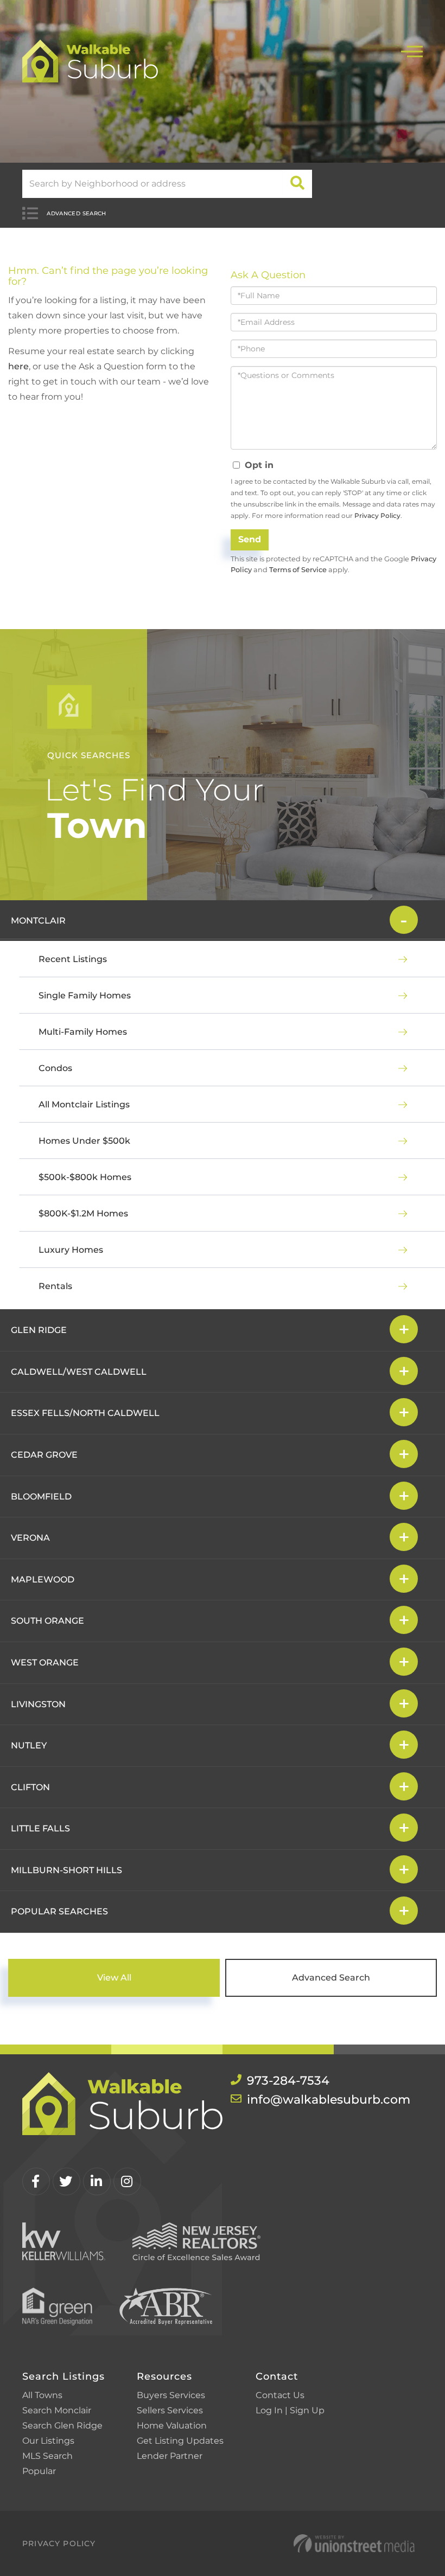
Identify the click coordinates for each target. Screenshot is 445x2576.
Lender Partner (170, 2456)
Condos (55, 1068)
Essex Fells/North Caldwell (85, 1413)
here (18, 366)
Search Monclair (57, 2410)
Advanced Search (77, 213)
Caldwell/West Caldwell (79, 1372)
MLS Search (47, 2456)
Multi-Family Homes (83, 1032)
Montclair (38, 921)
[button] (298, 184)
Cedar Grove (44, 1455)
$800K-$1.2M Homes (83, 1213)
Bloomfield (41, 1497)
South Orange (47, 1621)
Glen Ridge (39, 1330)
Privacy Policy (377, 515)
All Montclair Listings (84, 1104)
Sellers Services (170, 2410)
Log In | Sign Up (290, 2410)
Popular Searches (59, 1911)
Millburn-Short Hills (66, 1870)
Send (250, 539)
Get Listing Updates (180, 2441)
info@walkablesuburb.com (329, 2100)
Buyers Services (171, 2395)
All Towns (42, 2395)
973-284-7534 (288, 2081)
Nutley (29, 1745)
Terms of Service (298, 570)
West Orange (45, 1662)
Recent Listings (73, 959)
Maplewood (43, 1579)
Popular (39, 2471)
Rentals (55, 1286)
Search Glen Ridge (62, 2426)
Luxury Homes (71, 1250)
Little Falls (40, 1828)
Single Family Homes (85, 995)
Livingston (38, 1704)
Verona (30, 1538)
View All (114, 1978)
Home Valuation (172, 2426)
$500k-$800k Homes (85, 1177)
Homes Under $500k (84, 1141)
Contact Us (280, 2395)
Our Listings (48, 2441)
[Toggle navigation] (412, 50)
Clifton (30, 1787)
